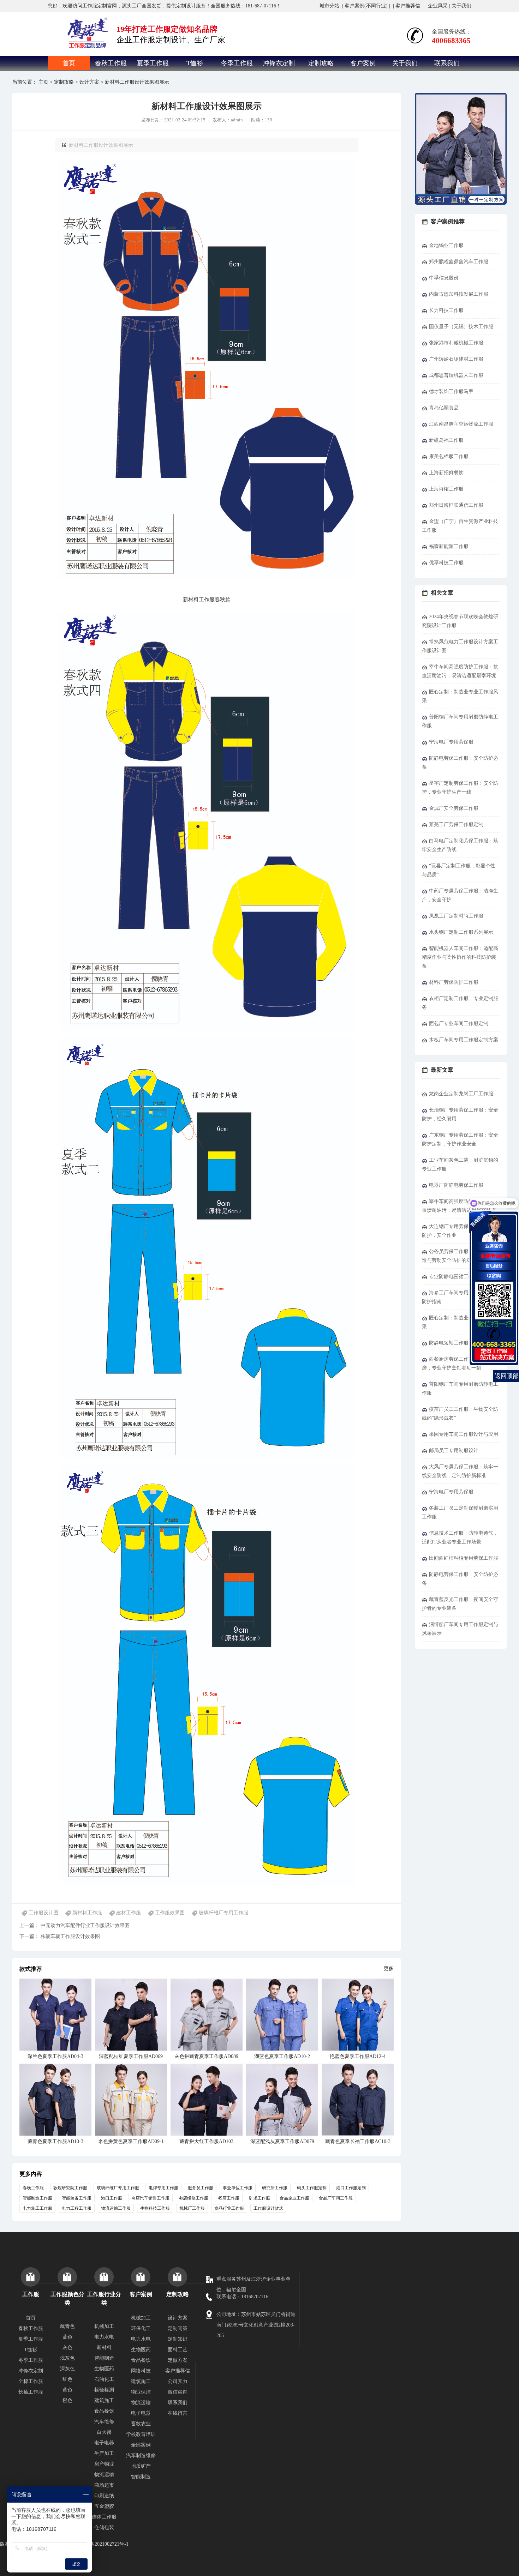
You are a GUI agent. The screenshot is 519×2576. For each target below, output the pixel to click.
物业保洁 (141, 2392)
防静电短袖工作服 (449, 1343)
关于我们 (461, 6)
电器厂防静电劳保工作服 (456, 1185)
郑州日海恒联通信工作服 (456, 505)
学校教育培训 (141, 2434)
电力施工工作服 (37, 2208)
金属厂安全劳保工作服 (454, 808)
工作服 (207, 600)
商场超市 (104, 2485)
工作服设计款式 (268, 2208)
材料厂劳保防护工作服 (454, 982)
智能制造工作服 (37, 2198)
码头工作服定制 (312, 2188)
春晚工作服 (33, 2188)
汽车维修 (104, 2422)
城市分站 (329, 6)
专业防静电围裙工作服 (454, 1277)
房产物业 (104, 2464)
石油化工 (104, 2379)
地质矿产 (141, 2466)
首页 (69, 63)
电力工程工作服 (77, 2208)
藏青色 (67, 2326)
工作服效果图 (170, 1913)
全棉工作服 (31, 2381)
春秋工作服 (111, 63)
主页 (43, 82)
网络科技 (141, 2371)
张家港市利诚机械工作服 (456, 343)
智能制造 (104, 2358)
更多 (389, 1969)
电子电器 (104, 2443)
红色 (67, 2379)
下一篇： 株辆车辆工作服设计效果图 (60, 1936)
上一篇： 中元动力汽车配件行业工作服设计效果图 (74, 1925)
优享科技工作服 (446, 563)
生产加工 (104, 2453)
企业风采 (438, 6)
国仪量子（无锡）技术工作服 (461, 327)
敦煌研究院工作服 (70, 2188)
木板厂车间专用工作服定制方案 (464, 1040)
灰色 (67, 2348)
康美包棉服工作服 (449, 456)
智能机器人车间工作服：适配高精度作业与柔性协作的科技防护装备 (460, 957)
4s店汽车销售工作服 (151, 2198)
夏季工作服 (153, 63)
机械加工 (104, 2326)
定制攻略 (321, 63)
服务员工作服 (201, 2188)
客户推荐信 (408, 6)
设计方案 (89, 82)
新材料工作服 (87, 1913)
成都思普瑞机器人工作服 (456, 375)
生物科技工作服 (155, 2208)
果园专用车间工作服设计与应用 (464, 1434)
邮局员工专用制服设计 (454, 1450)
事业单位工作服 (238, 2188)
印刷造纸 (104, 2496)
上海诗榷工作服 (446, 489)
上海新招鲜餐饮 (446, 473)
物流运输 (104, 2475)
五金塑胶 (104, 2506)
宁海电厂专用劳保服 (451, 742)
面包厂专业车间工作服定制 (459, 1024)
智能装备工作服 (77, 2198)
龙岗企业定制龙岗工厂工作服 (461, 1094)
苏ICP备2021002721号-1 (103, 2544)
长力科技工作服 (446, 310)
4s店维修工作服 (194, 2198)
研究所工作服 (275, 2188)
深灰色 (67, 2369)
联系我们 (447, 63)
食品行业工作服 (229, 2208)
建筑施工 (104, 2400)
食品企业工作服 (294, 2198)
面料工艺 (178, 2350)
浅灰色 (67, 2358)
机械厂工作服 (192, 2208)
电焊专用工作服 (163, 2188)
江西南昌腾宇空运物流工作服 (461, 424)
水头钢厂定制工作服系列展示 (461, 932)
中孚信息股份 (444, 278)
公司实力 (178, 2381)
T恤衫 (195, 63)
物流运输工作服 (116, 2208)
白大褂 (104, 2432)
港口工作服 (112, 2198)
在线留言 (178, 2413)
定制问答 (178, 2328)
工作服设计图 (43, 1913)
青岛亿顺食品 (444, 408)
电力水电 (104, 2337)
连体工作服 (104, 2517)
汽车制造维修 (141, 2455)
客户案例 (363, 63)
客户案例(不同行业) (366, 6)
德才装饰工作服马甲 (451, 392)
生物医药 (104, 2369)
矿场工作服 (259, 2198)
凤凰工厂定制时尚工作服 (456, 916)
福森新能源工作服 (449, 546)
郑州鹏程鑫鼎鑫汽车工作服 (459, 262)
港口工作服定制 (351, 2188)
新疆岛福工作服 (446, 440)
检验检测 (104, 2390)
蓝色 (67, 2337)
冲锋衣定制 (279, 63)
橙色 (67, 2400)
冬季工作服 (237, 63)
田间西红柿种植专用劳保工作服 (464, 1558)
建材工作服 (129, 1913)
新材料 (104, 2348)
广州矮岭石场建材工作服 (456, 359)
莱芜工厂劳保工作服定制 (456, 824)
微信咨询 (178, 2392)
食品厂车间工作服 (336, 2198)
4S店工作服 (229, 2198)
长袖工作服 (31, 2392)
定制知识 (178, 2339)
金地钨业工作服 (446, 245)
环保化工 (141, 2328)
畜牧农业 (141, 2424)
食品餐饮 (104, 2411)
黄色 (67, 2390)
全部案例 (141, 2445)
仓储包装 (104, 2527)
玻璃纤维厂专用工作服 (223, 1913)
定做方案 (178, 2360)
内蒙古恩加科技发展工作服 (459, 294)
